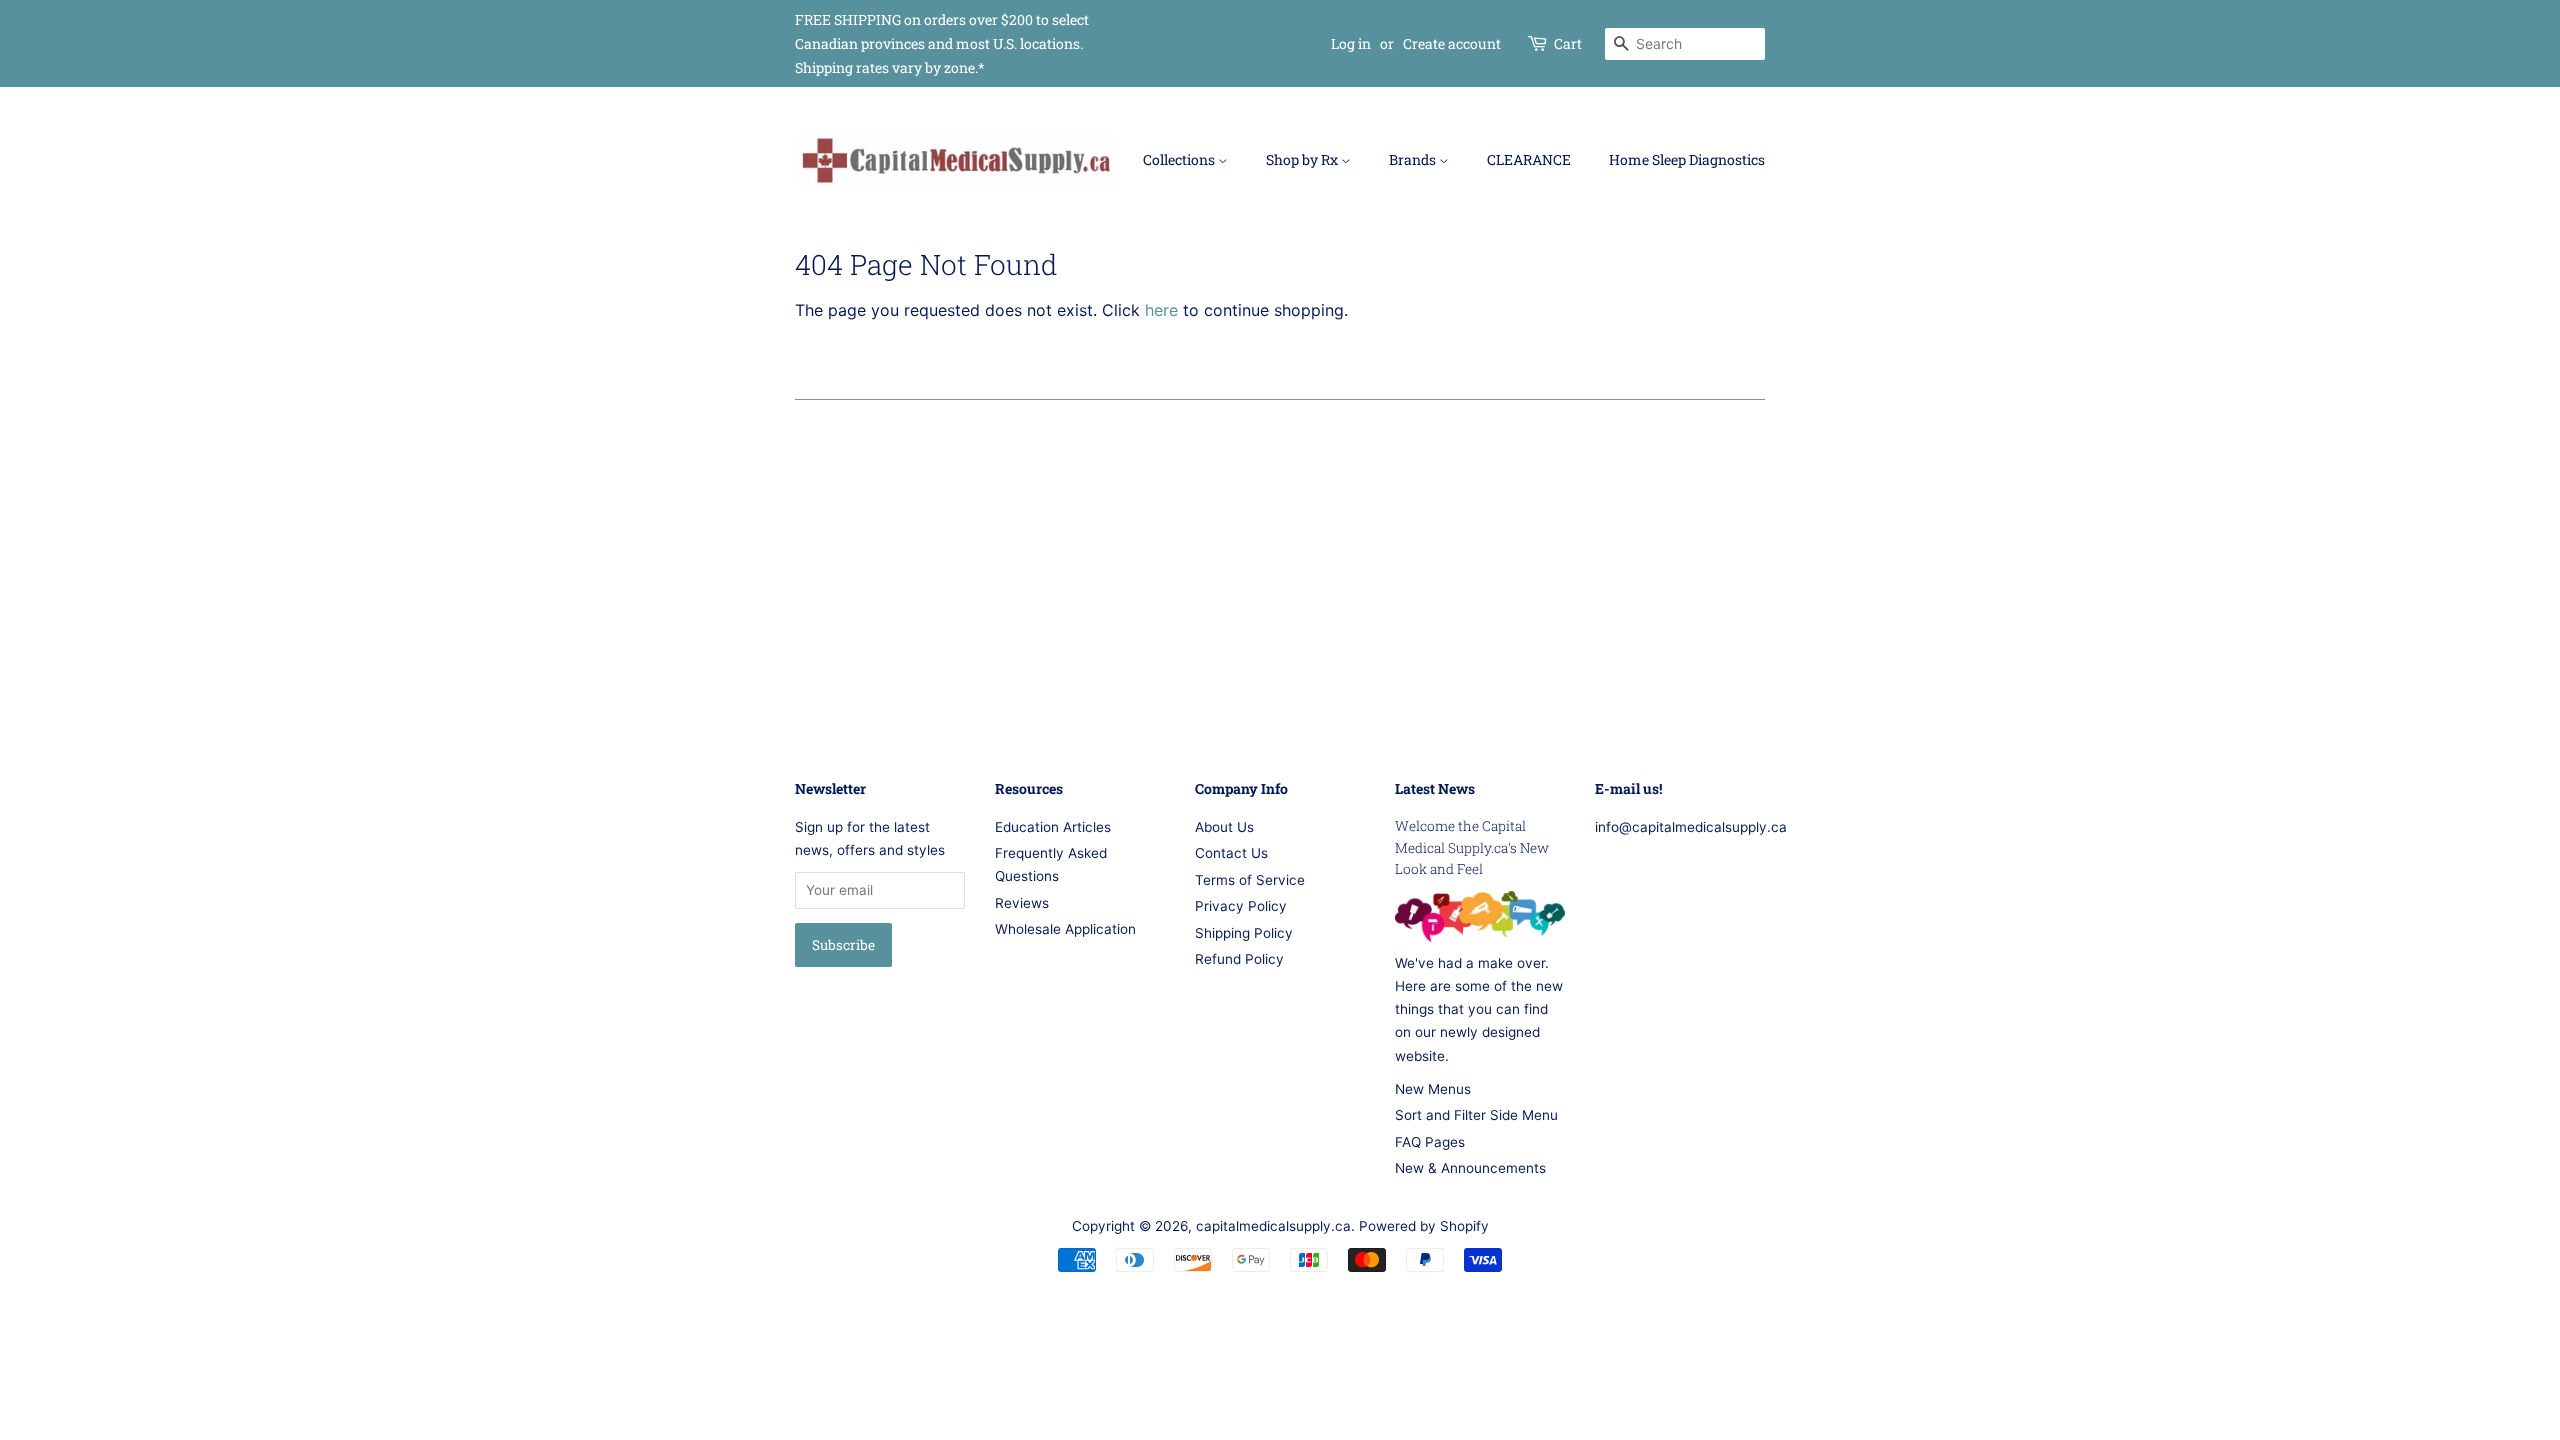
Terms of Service (1250, 880)
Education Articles (1053, 827)
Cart (1568, 43)
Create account (1452, 43)
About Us (1224, 827)
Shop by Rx (1303, 159)
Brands (1414, 159)
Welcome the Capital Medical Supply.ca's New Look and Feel (1472, 848)
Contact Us (1231, 853)
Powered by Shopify (1424, 1226)
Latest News (1435, 788)
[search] (1685, 44)
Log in (1351, 43)
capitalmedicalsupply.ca (1273, 1226)
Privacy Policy (1241, 906)
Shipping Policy (1244, 933)
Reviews (1022, 903)
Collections (1180, 159)
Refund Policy (1239, 959)
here (1161, 310)
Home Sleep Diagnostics (1687, 159)
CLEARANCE (1529, 159)
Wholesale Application (1065, 929)
